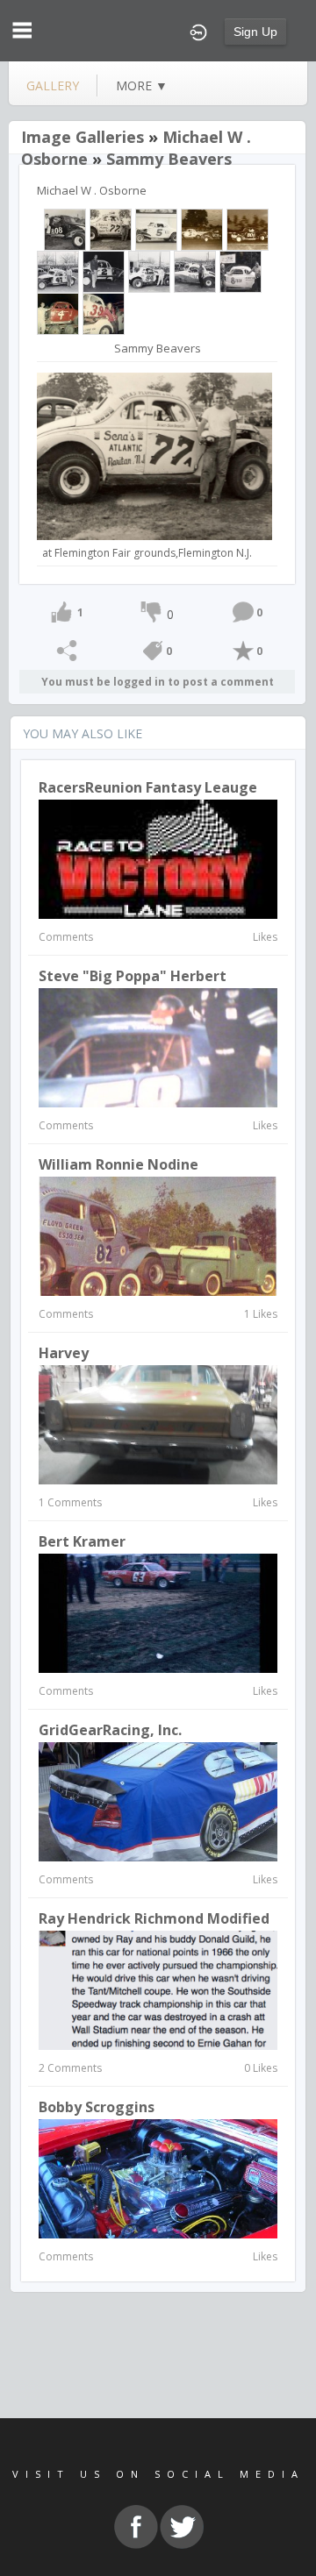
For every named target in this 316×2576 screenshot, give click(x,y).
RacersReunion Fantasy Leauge (148, 787)
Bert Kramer (82, 1541)
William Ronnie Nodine (118, 1164)
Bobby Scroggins (97, 2107)
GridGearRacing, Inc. (110, 1730)
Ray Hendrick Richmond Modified (154, 1918)
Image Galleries (83, 137)
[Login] (198, 31)
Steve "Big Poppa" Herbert (133, 976)
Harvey (64, 1353)
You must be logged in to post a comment (158, 682)
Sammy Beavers (169, 159)
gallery (53, 85)
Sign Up (255, 32)
